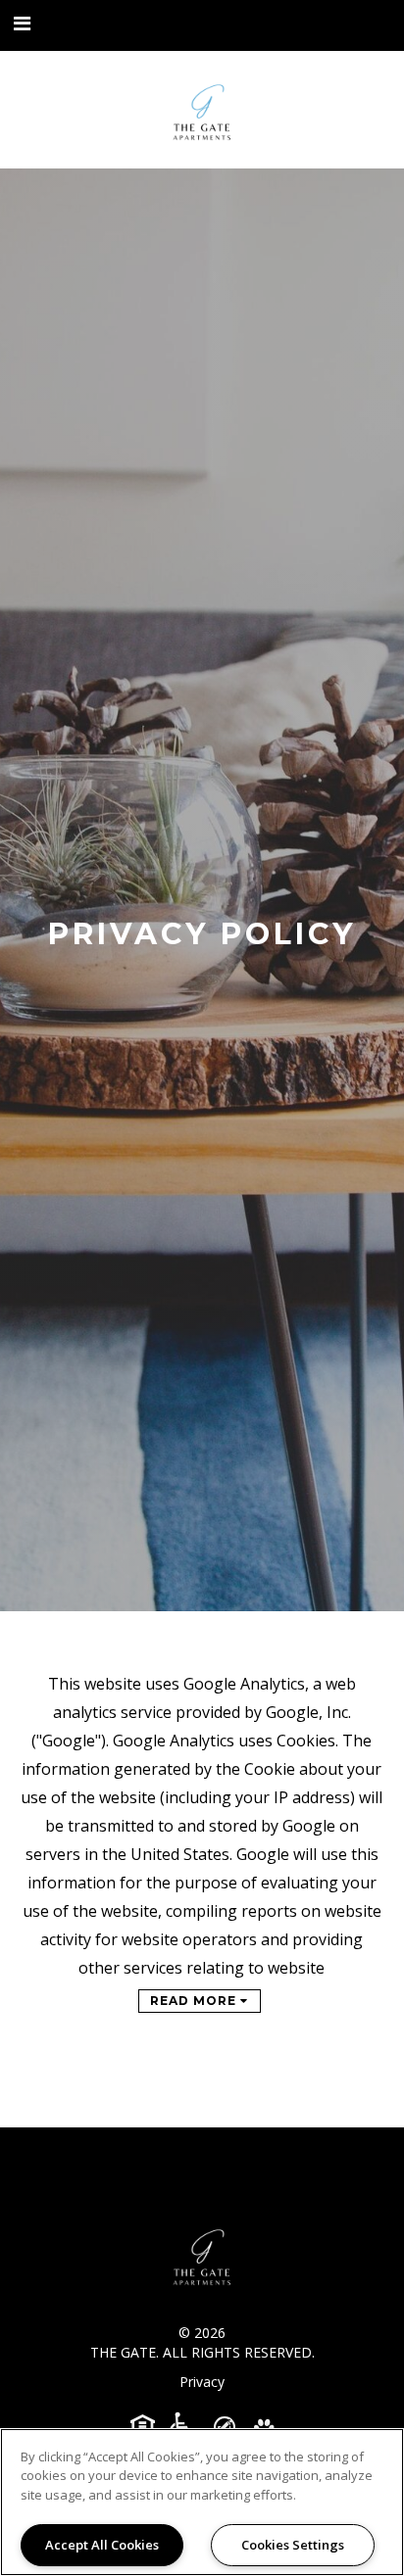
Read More (195, 2001)
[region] (202, 2502)
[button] (23, 24)
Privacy (202, 2382)
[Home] (202, 110)
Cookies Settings (293, 2545)
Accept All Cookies (102, 2545)
